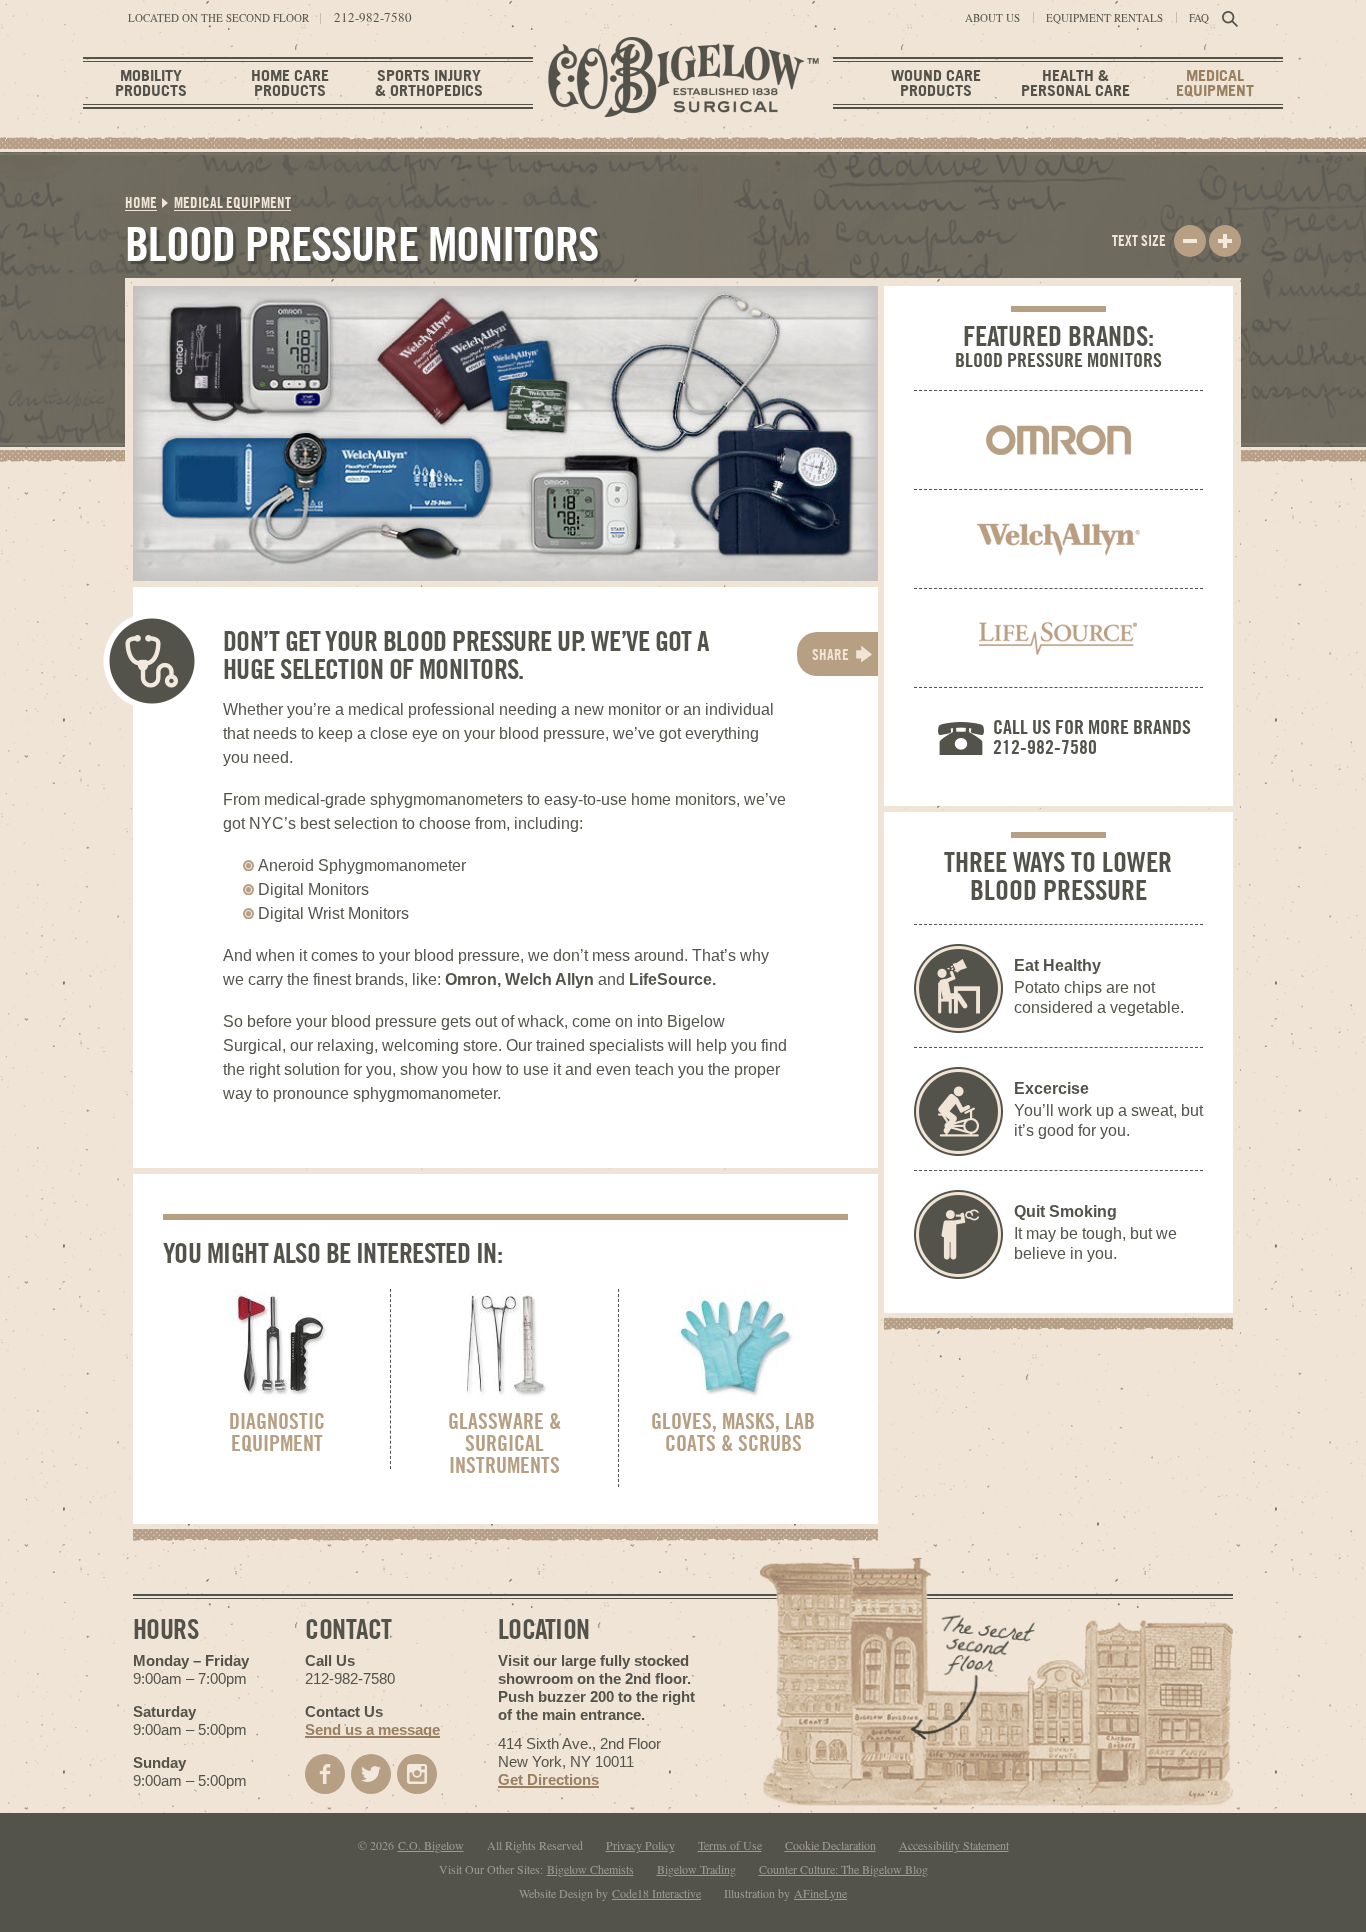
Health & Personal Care (1075, 82)
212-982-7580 (373, 17)
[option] (505, 433)
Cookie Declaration (830, 1845)
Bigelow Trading (696, 1869)
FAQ (1199, 17)
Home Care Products (290, 82)
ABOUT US (992, 17)
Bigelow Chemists (590, 1869)
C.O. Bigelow (431, 1845)
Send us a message (372, 1729)
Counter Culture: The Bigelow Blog (843, 1869)
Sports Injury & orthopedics (429, 82)
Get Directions (548, 1779)
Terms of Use (730, 1845)
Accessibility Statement (954, 1845)
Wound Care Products (936, 82)
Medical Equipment (1215, 82)
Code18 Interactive (656, 1893)
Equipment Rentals (1104, 17)
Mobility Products (151, 82)
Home (141, 202)
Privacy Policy (640, 1845)
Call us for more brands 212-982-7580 (1092, 736)
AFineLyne (820, 1893)
